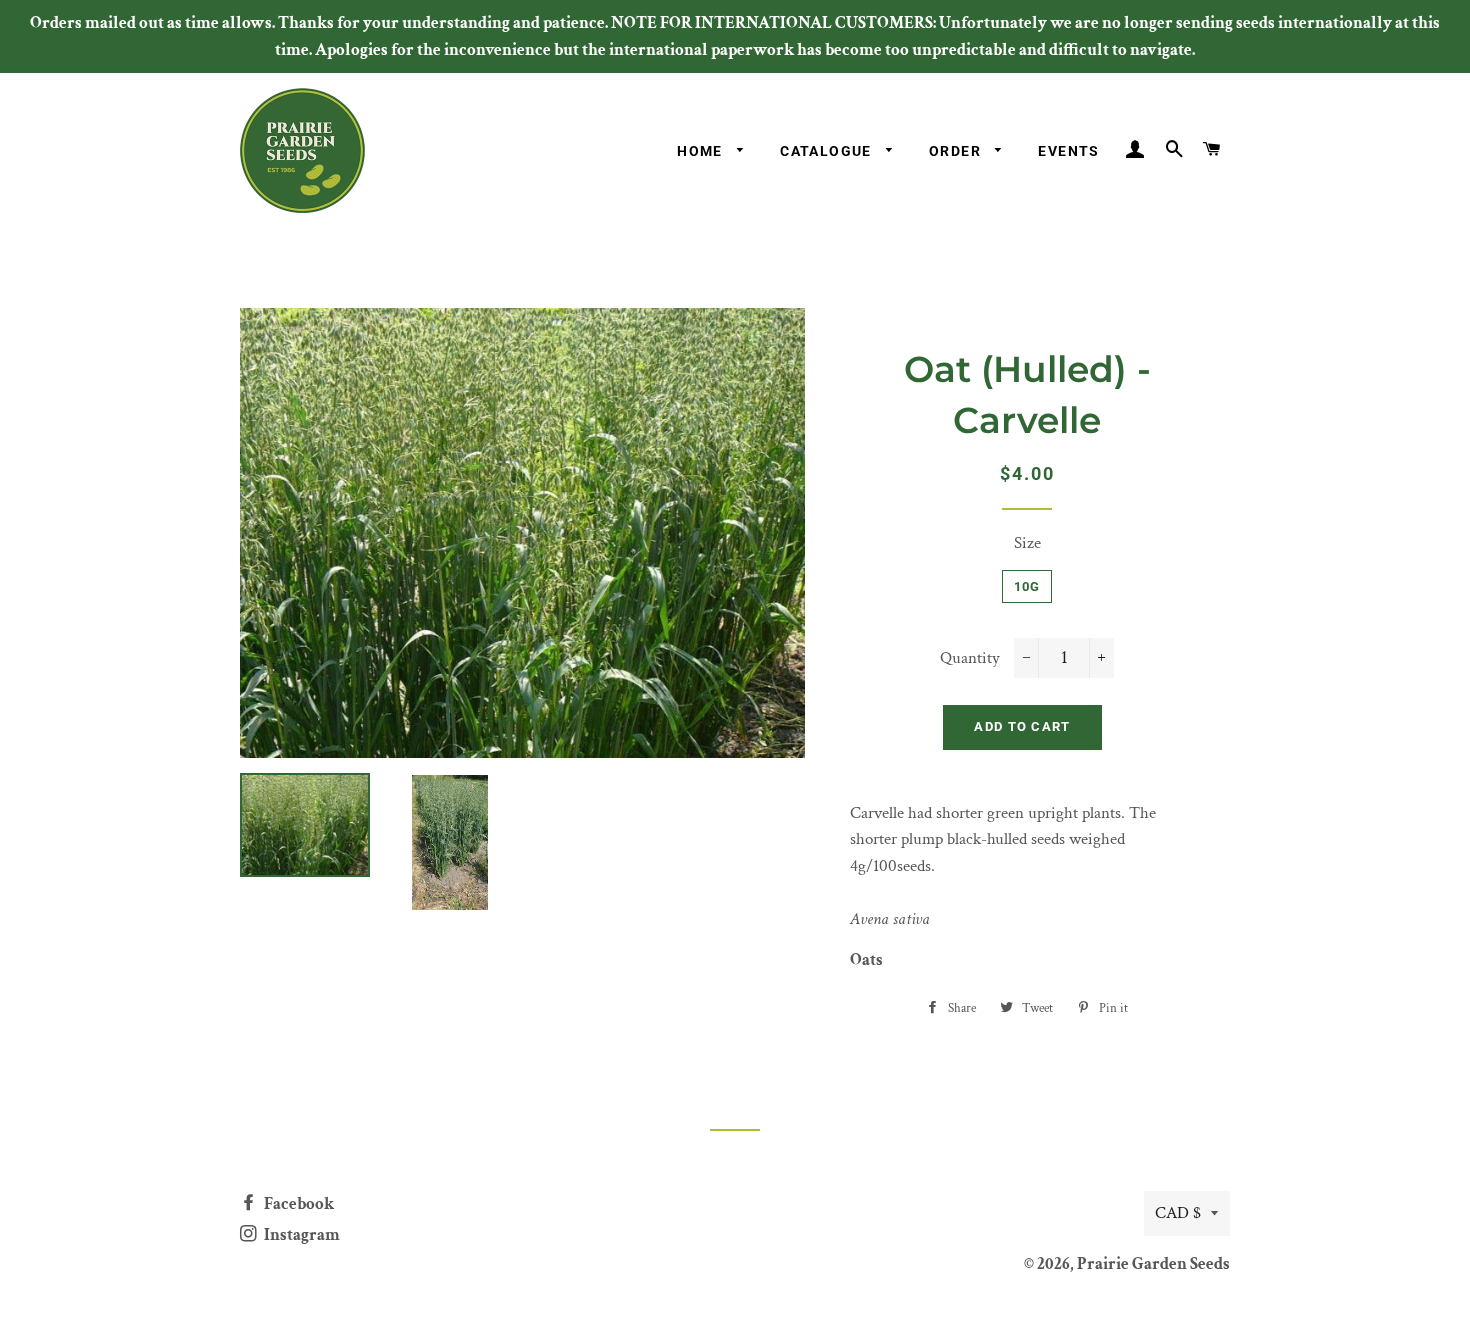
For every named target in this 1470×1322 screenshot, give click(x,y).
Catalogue (828, 151)
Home (702, 151)
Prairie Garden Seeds (1153, 1264)
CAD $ (1178, 1213)
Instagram (300, 1235)
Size (1027, 543)
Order (957, 151)
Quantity (970, 658)
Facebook (297, 1204)
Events (1068, 151)
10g (1027, 586)
